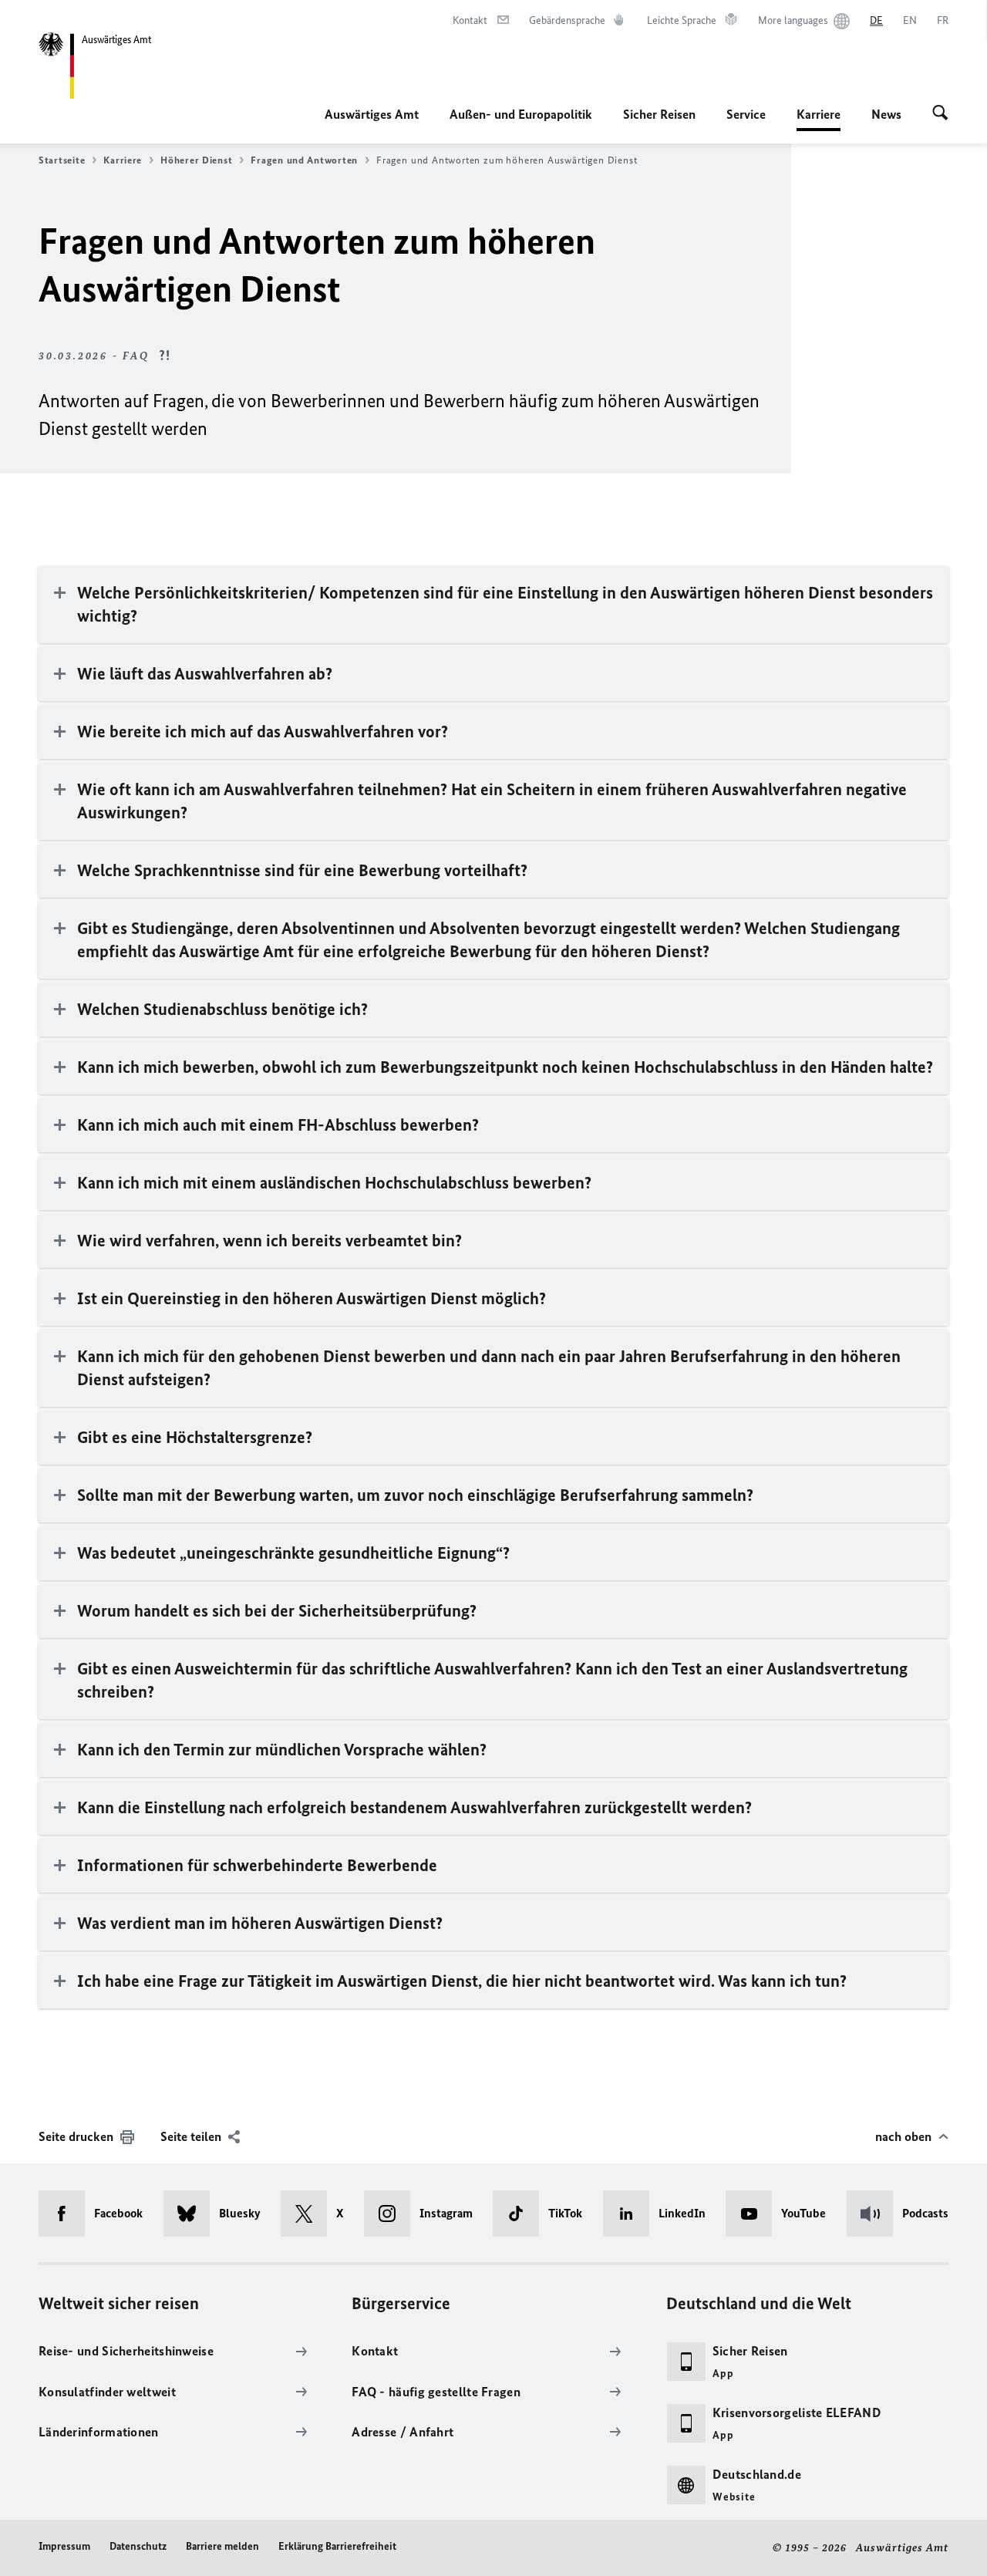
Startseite (62, 160)
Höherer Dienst (196, 160)
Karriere (819, 119)
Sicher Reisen (659, 114)
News (886, 114)
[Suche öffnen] (940, 114)
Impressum (64, 2546)
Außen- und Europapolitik (521, 114)
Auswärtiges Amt (372, 114)
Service (746, 114)
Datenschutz (138, 2546)
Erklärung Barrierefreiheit (337, 2546)
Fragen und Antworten (304, 160)
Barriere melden (222, 2546)
